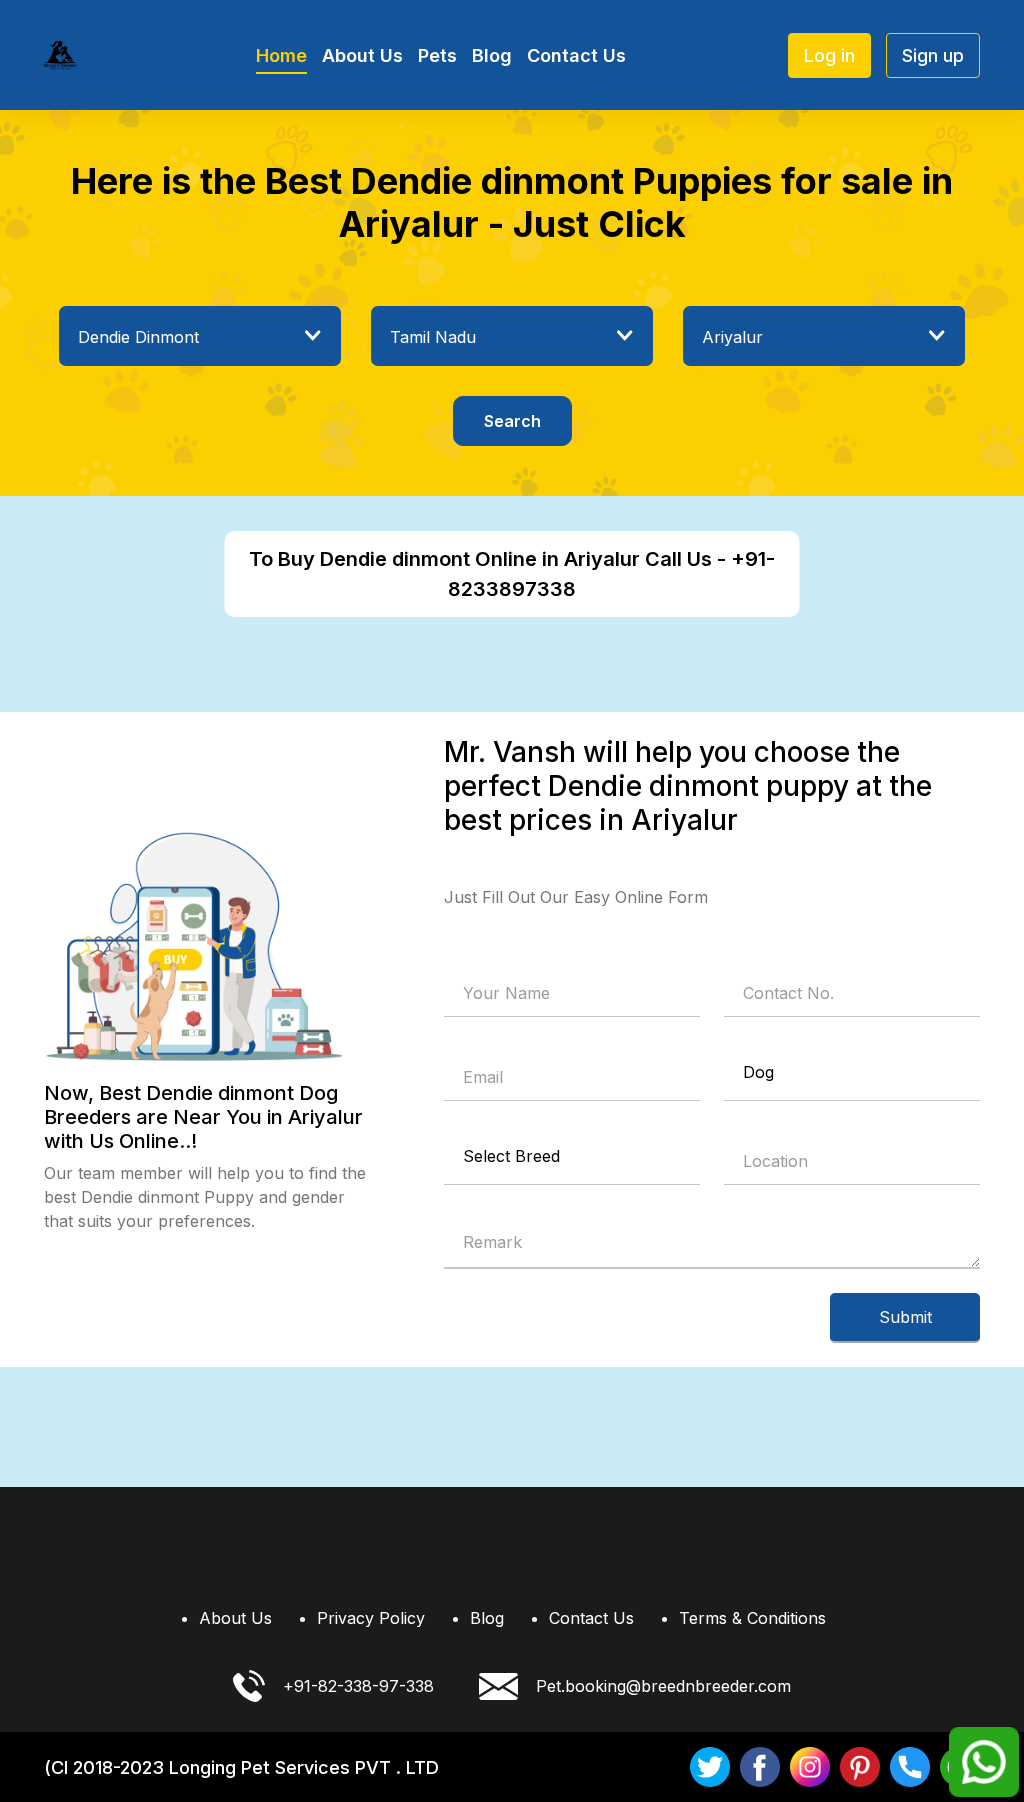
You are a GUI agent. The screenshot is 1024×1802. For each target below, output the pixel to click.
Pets (437, 55)
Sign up (933, 55)
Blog (492, 55)
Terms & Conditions (752, 1618)
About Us (362, 55)
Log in (829, 55)
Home (281, 55)
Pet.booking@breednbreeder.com (663, 1686)
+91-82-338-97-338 (358, 1686)
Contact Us (576, 55)
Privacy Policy (371, 1618)
